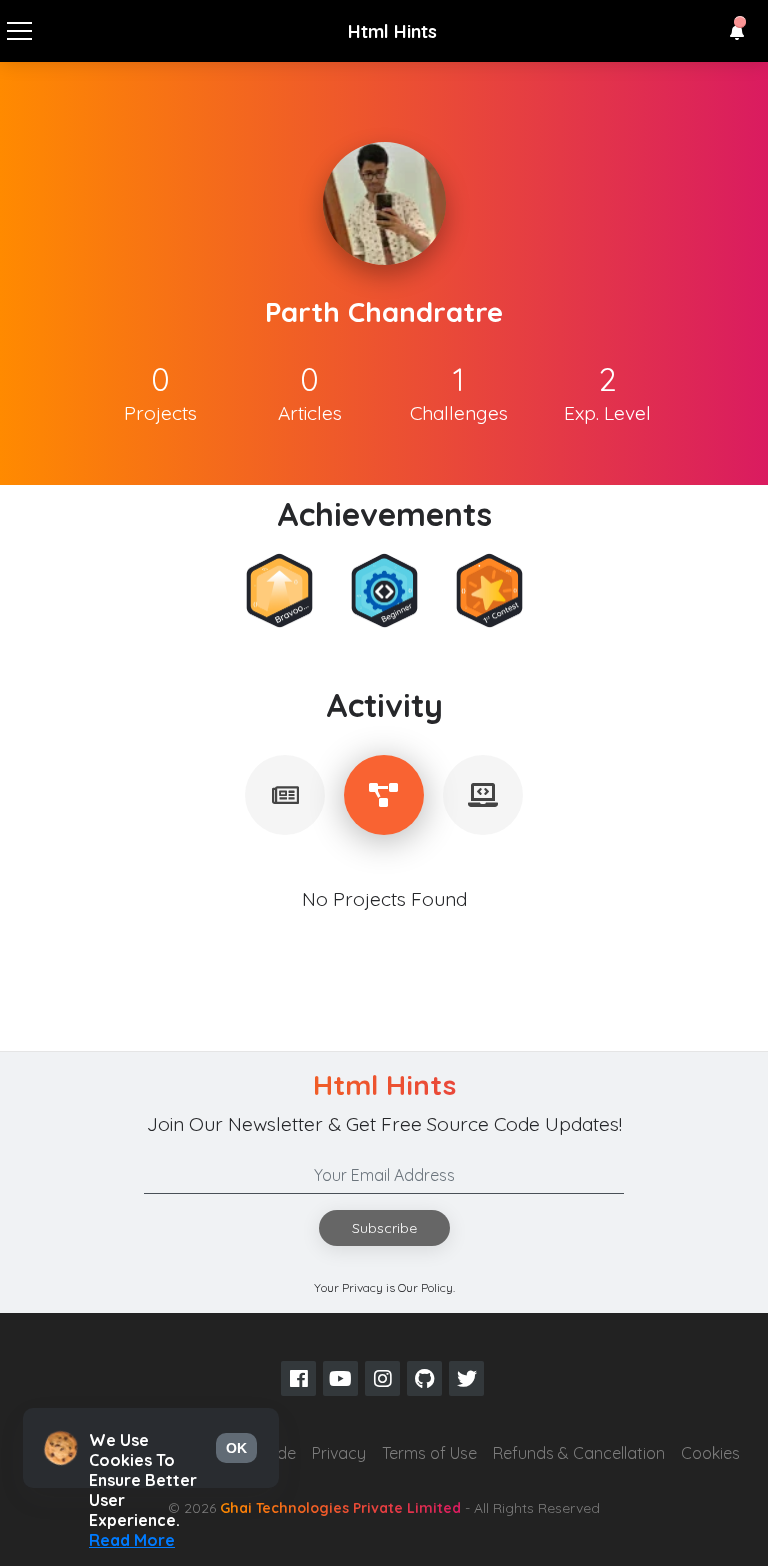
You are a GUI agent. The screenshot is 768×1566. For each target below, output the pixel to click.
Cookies (710, 1453)
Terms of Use (429, 1453)
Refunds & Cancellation (579, 1453)
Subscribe (384, 1228)
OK (236, 1448)
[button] (737, 32)
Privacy (339, 1453)
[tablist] (285, 795)
